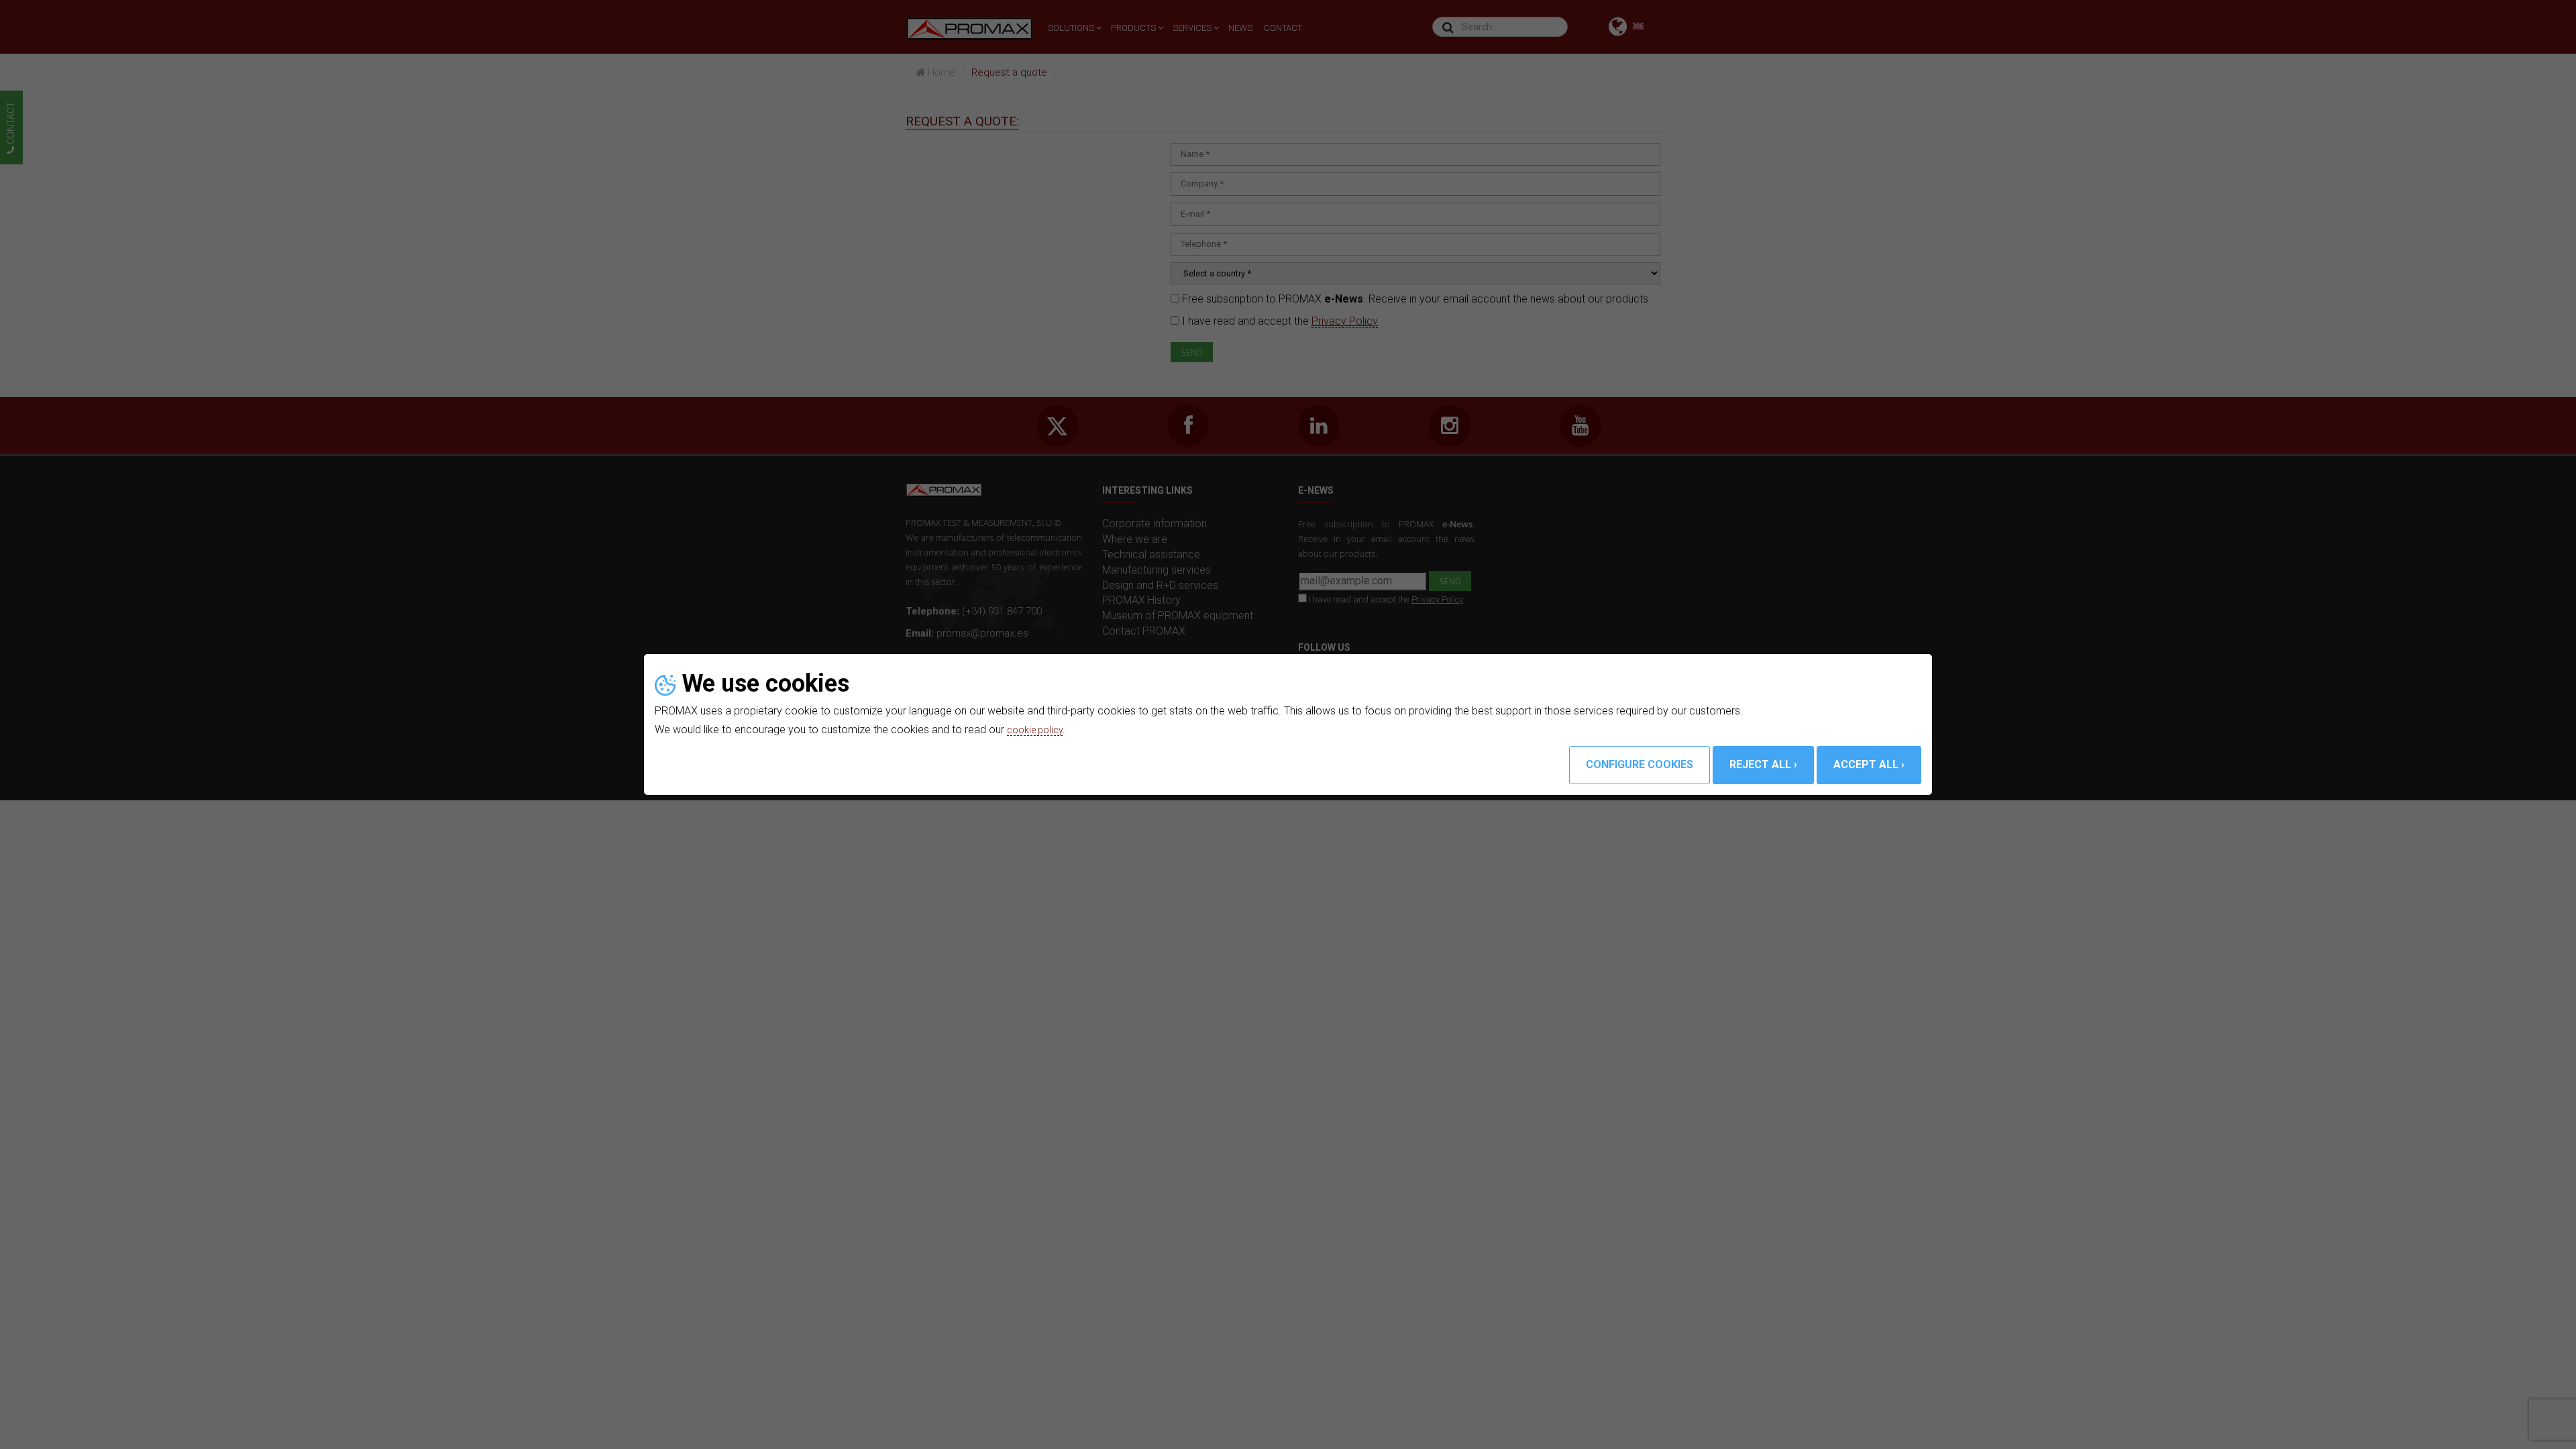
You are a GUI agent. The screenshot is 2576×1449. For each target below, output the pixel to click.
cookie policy (1038, 730)
